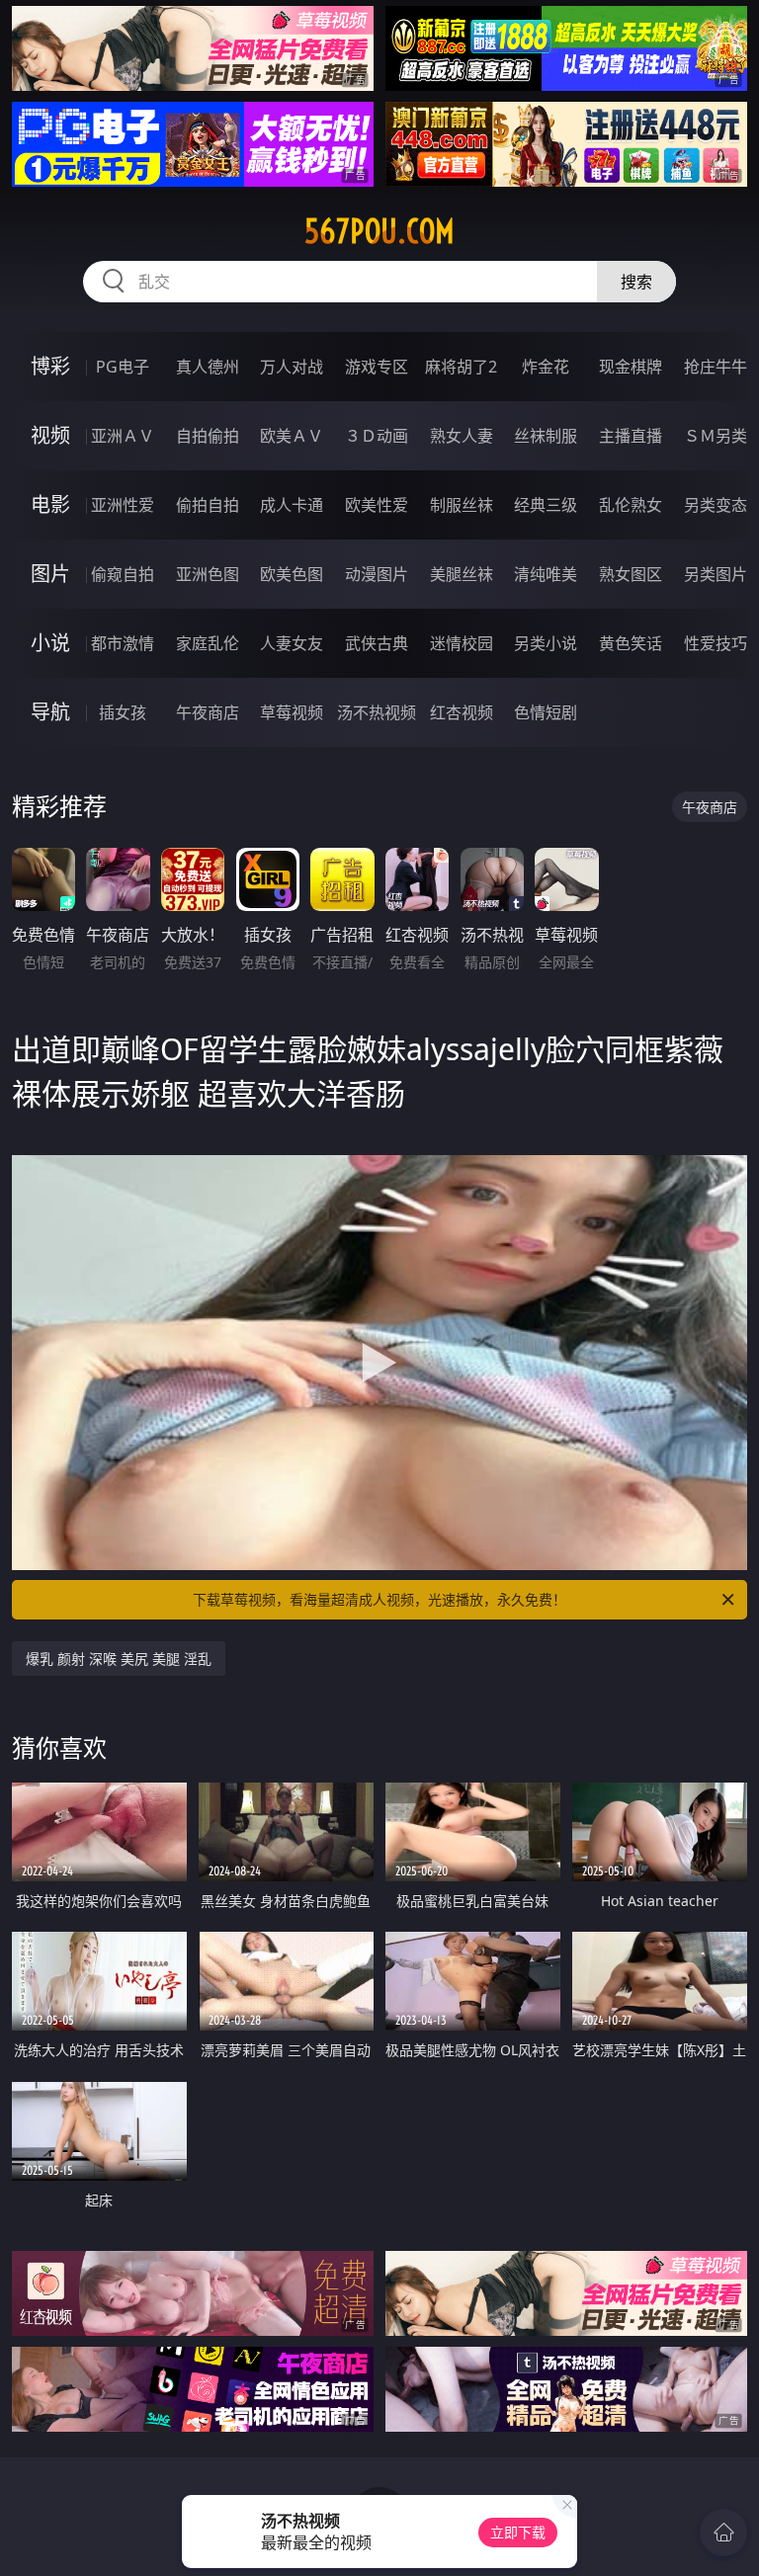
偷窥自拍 (123, 574)
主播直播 (631, 436)
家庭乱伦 (208, 643)
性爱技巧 (716, 643)
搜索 (636, 282)
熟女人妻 (462, 436)
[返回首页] (723, 2533)
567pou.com (379, 231)
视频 (50, 435)
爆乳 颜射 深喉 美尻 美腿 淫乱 (119, 1659)
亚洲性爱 (123, 505)
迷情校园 (462, 643)
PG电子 (123, 367)
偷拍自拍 (208, 505)
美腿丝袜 (462, 574)
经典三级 (546, 505)
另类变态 (716, 505)
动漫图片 (377, 574)
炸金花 (546, 367)
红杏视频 (462, 712)
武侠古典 (377, 643)
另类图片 (716, 574)
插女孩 (123, 712)
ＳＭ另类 (716, 436)
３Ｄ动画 (377, 436)
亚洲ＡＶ (123, 436)
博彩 (50, 366)
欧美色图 (292, 574)
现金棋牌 (631, 367)
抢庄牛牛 (716, 367)
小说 (50, 643)
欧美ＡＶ (292, 436)
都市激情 (123, 643)
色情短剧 (546, 712)
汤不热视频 (377, 712)
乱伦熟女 (631, 505)
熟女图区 (631, 574)
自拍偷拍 (208, 436)
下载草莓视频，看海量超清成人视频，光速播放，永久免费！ (379, 1599)
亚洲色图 (208, 574)
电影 (50, 504)
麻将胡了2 (461, 367)
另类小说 (546, 643)
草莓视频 (292, 712)
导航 (50, 712)
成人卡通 (292, 505)
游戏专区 (377, 367)
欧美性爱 (377, 505)
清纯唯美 (546, 574)
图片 (50, 574)
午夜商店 (208, 712)
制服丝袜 (462, 505)
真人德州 (208, 367)
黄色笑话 (631, 643)
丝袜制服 (546, 436)
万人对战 (292, 367)
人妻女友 (292, 643)
